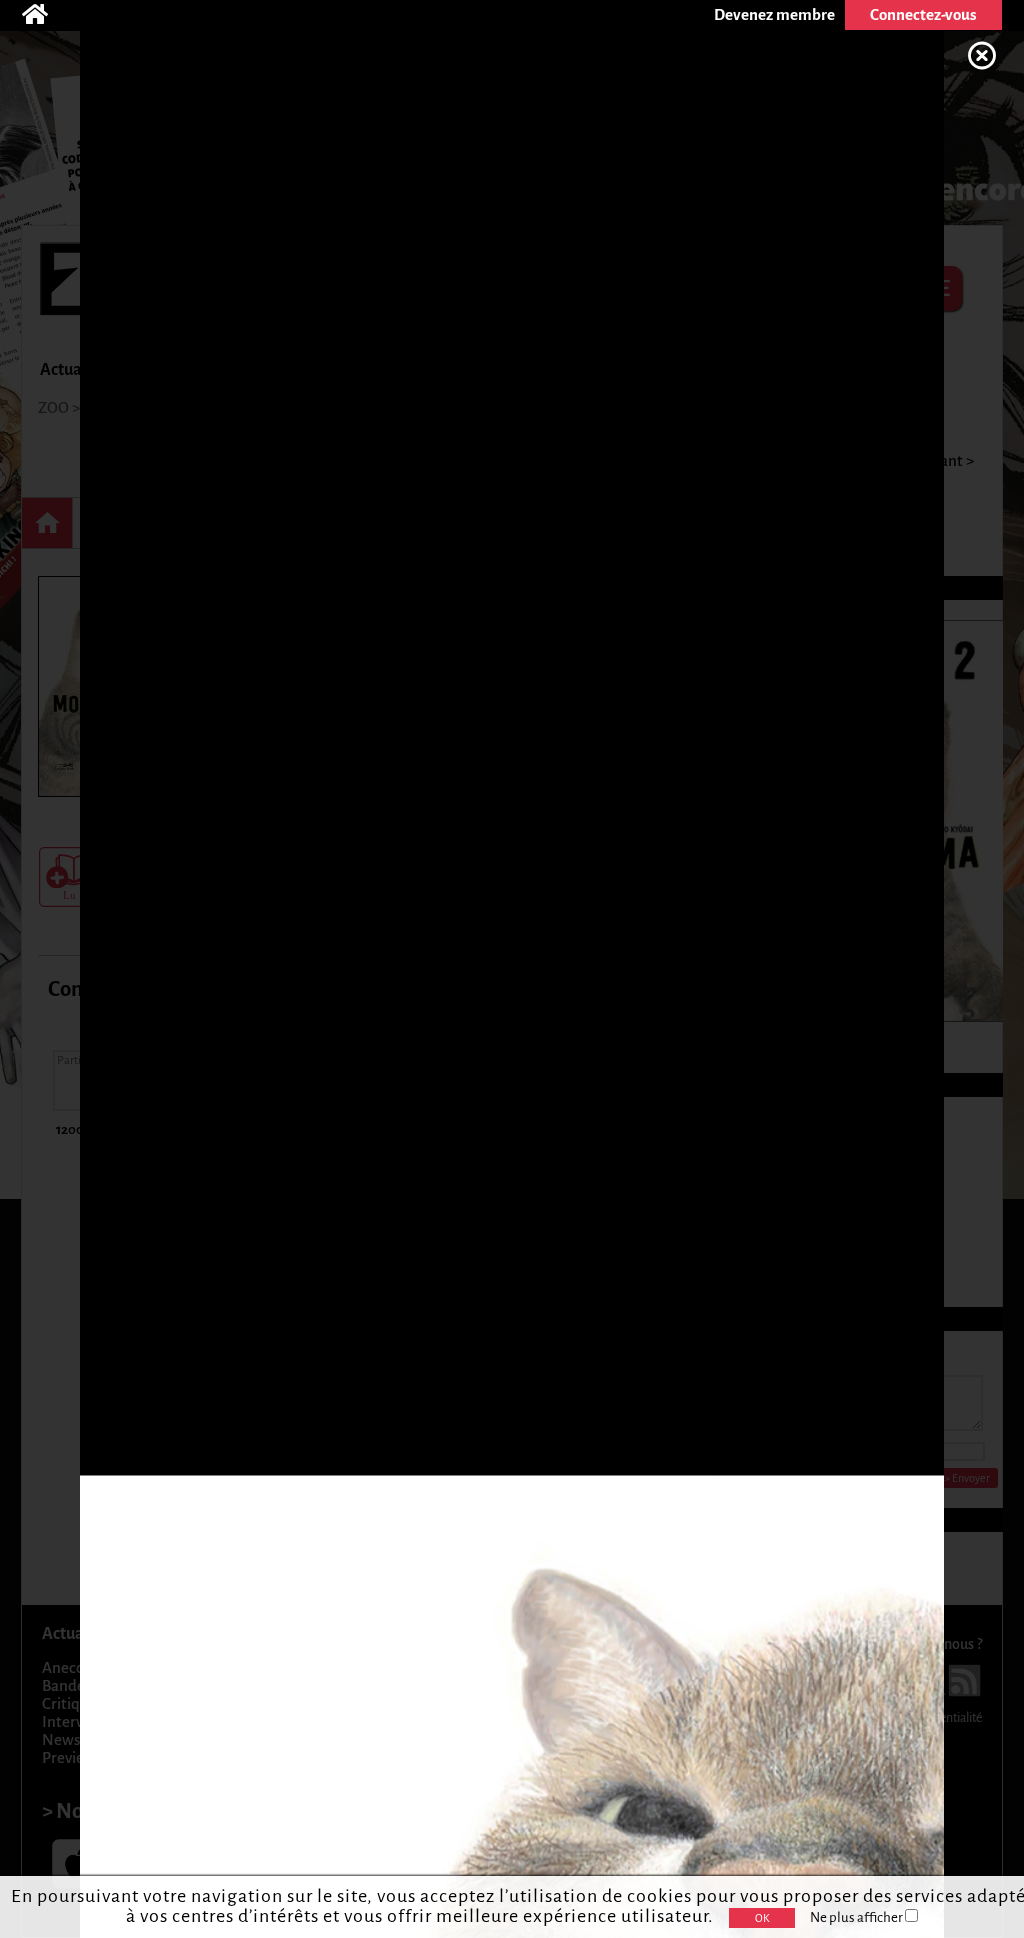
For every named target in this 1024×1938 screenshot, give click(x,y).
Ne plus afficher (857, 1917)
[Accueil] (45, 15)
